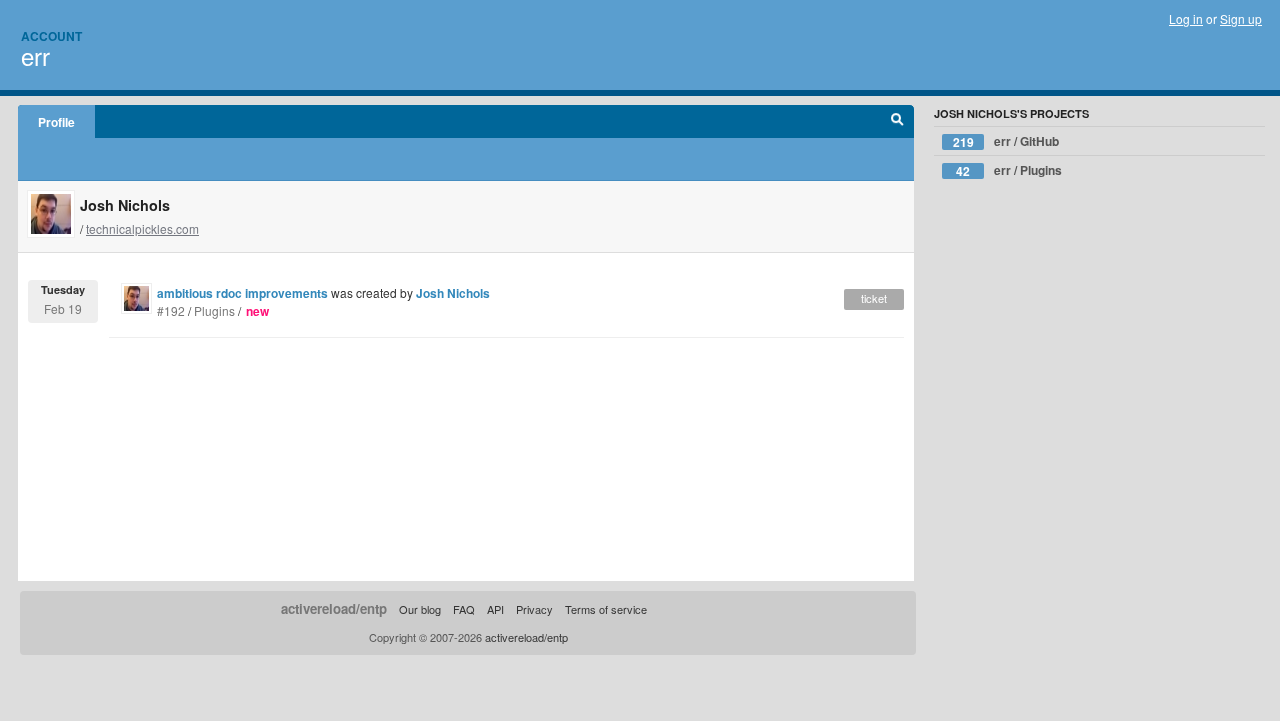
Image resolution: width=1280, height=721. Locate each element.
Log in (1186, 18)
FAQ (464, 609)
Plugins (214, 310)
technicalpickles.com (142, 228)
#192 (171, 310)
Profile (56, 122)
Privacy (534, 609)
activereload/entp (334, 608)
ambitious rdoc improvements (242, 293)
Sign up (1241, 18)
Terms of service (606, 609)
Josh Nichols (453, 293)
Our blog (420, 609)
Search (897, 122)
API (495, 609)
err (35, 55)
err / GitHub (1006, 141)
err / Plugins (1009, 170)
